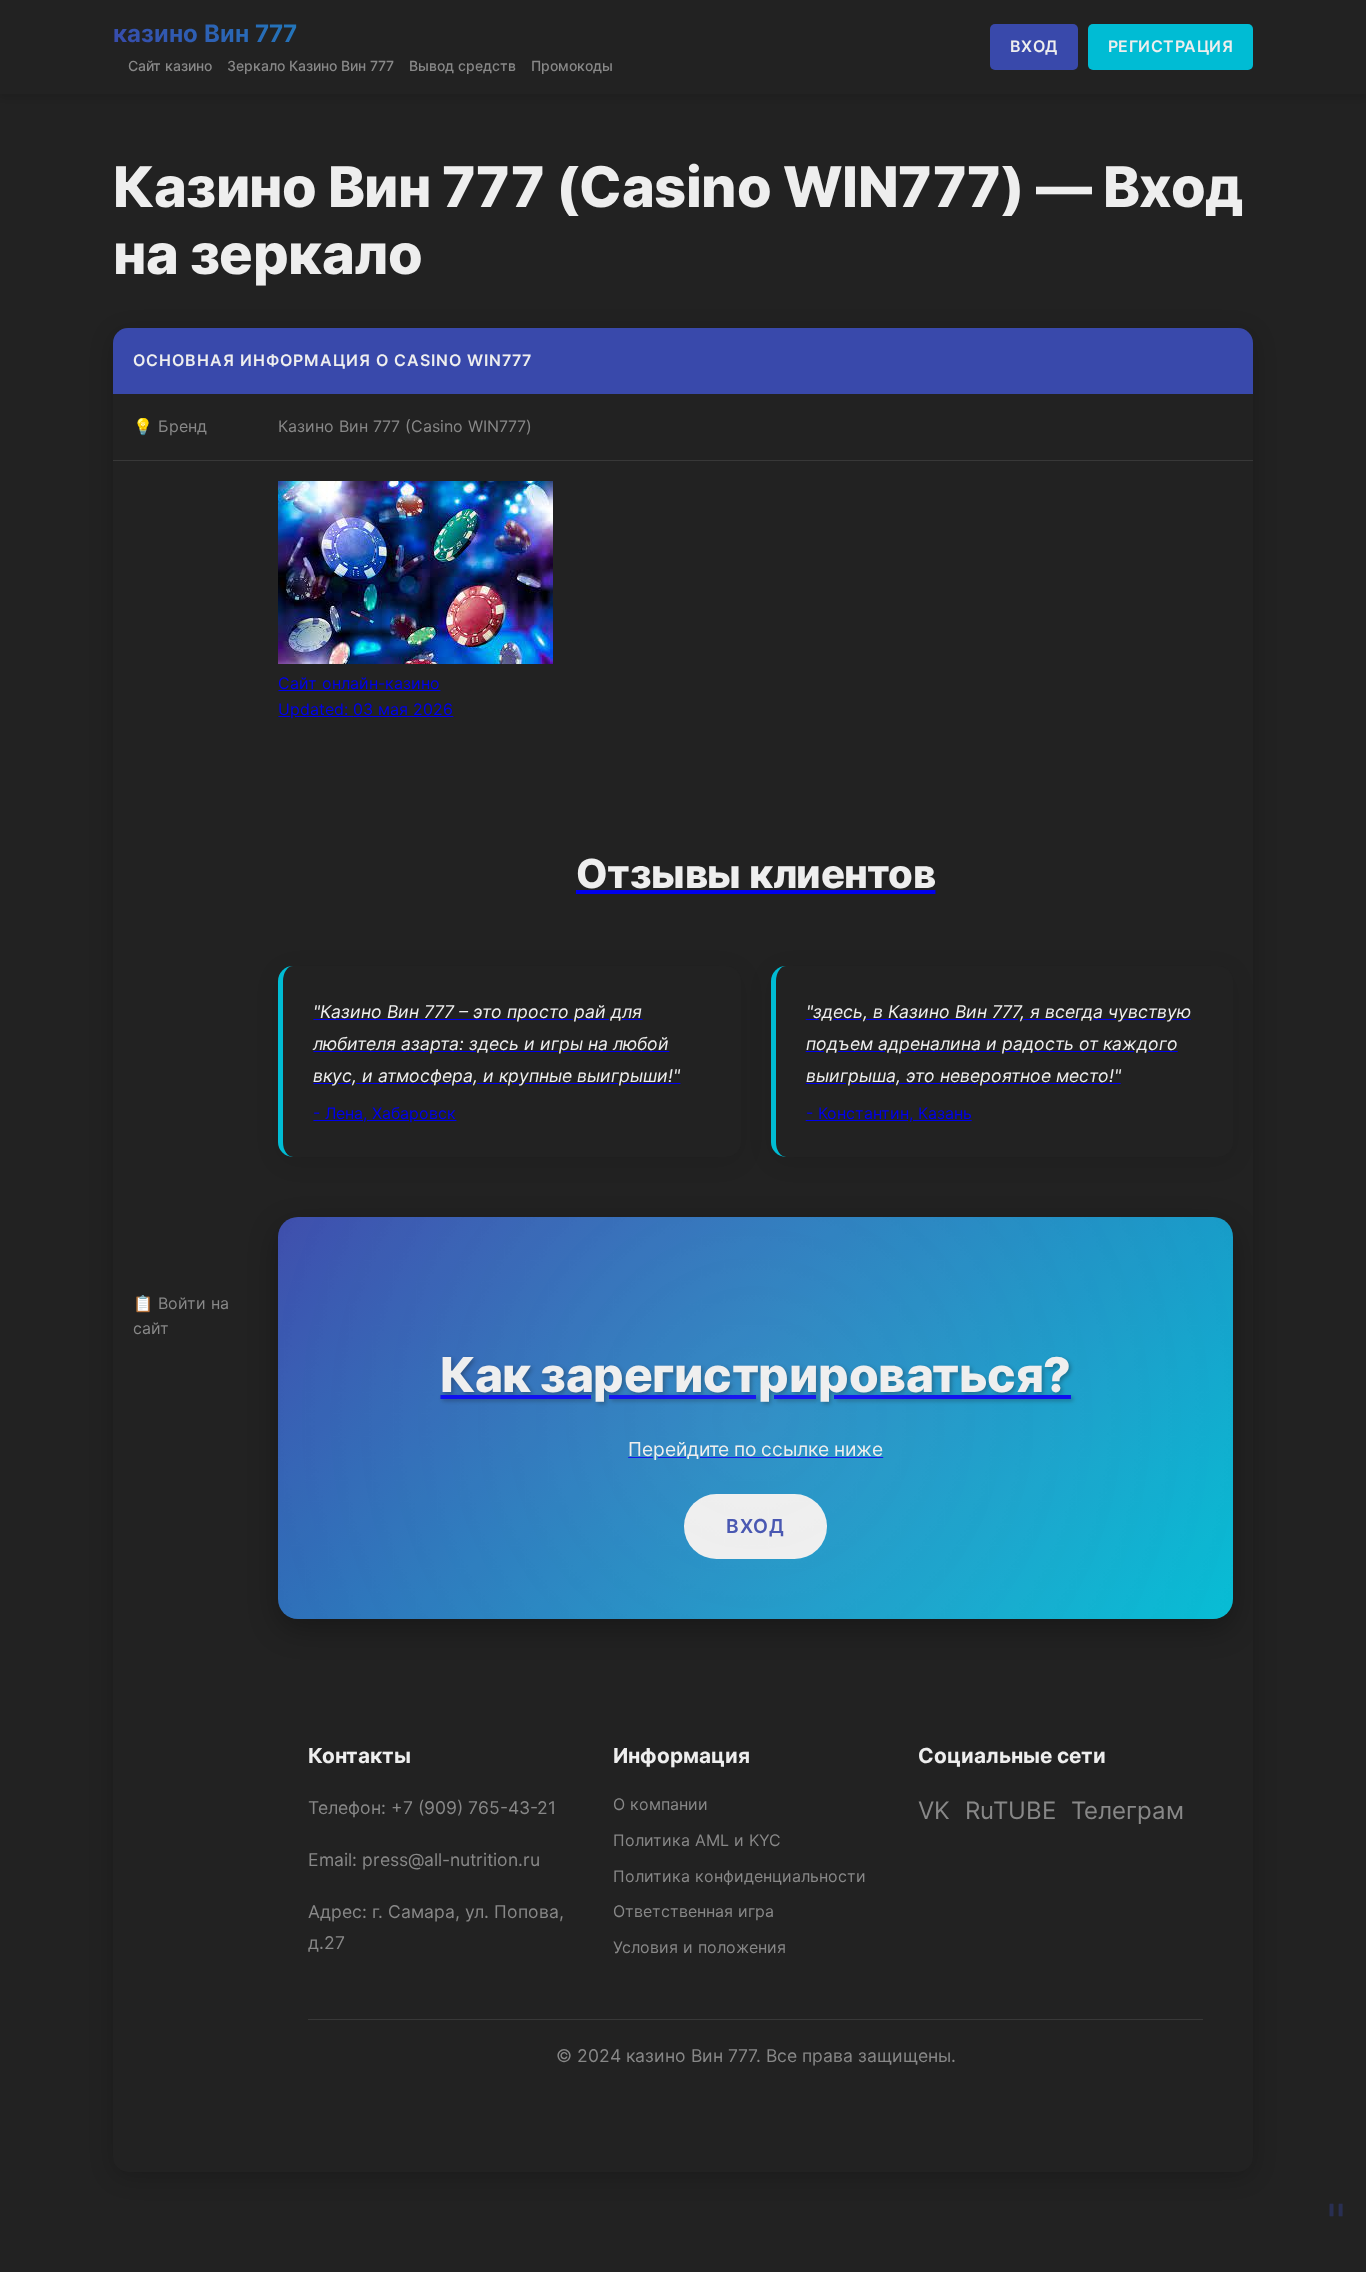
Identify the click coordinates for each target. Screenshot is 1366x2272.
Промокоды (572, 65)
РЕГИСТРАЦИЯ (1171, 46)
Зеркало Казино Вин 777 (310, 65)
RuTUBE (1010, 1810)
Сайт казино (170, 65)
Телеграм (1127, 1810)
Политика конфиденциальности (739, 1876)
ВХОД (1034, 46)
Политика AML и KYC (697, 1840)
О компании (660, 1804)
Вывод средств (462, 65)
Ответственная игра (693, 1911)
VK (934, 1810)
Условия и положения (699, 1947)
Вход (755, 1526)
